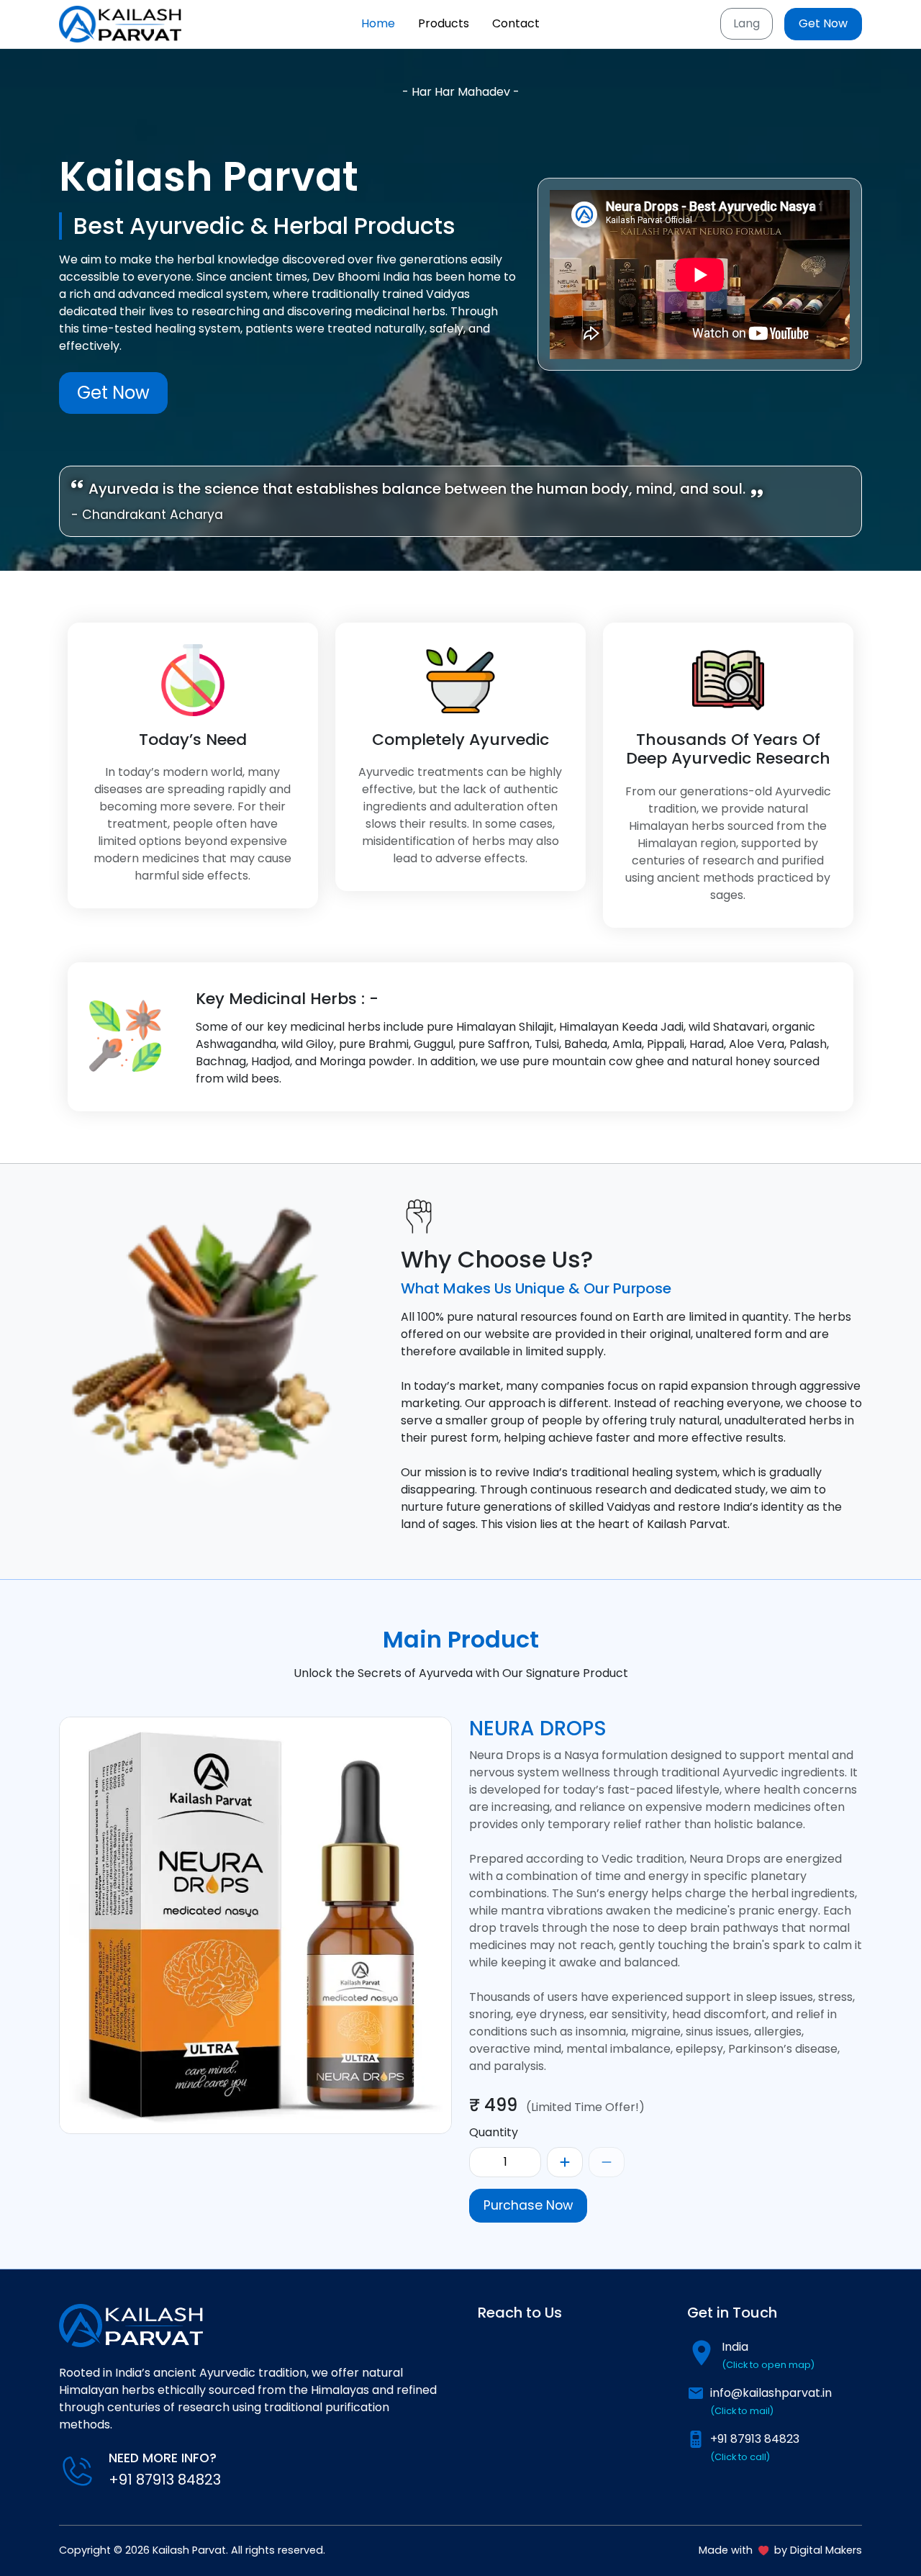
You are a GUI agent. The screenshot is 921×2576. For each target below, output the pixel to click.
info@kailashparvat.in (771, 2401)
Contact (516, 23)
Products (444, 23)
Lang (747, 23)
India (768, 2355)
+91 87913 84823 (755, 2447)
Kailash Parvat (189, 2550)
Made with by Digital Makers (780, 2550)
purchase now (528, 2205)
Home (378, 23)
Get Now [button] (823, 23)
